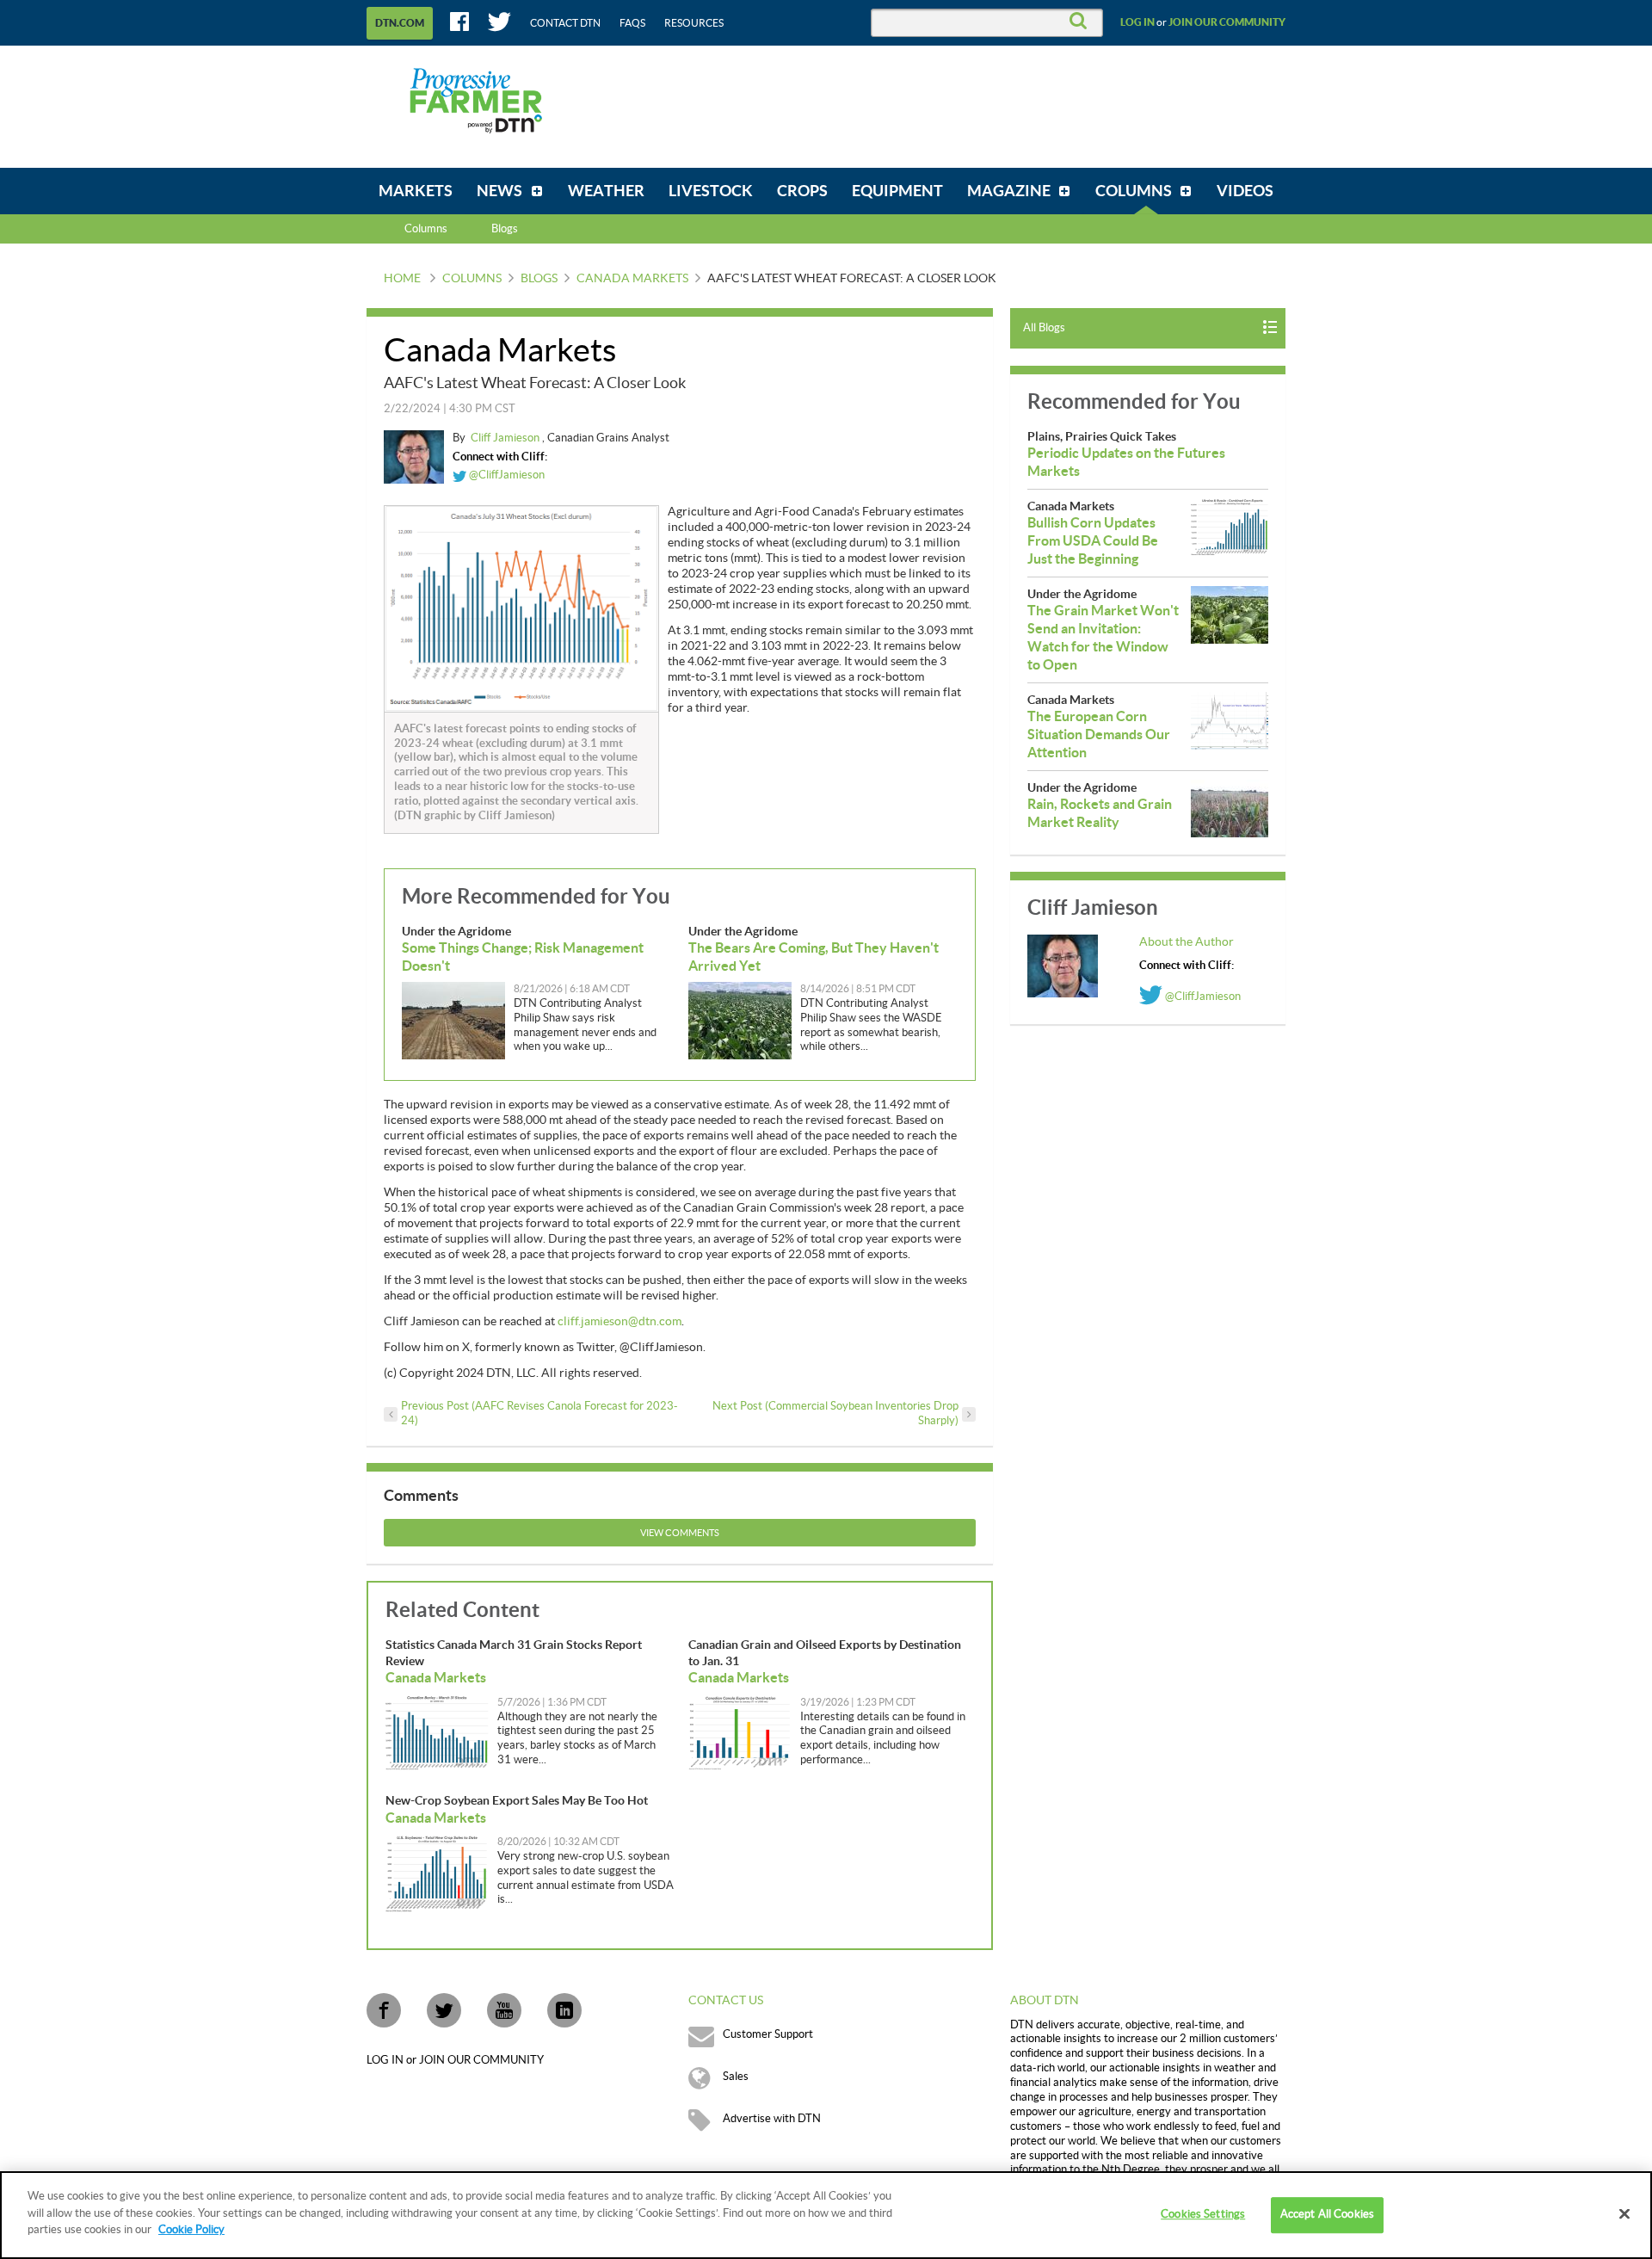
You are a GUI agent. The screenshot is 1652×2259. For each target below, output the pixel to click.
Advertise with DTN (772, 2119)
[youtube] (504, 2010)
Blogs (539, 279)
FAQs (632, 23)
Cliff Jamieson (506, 438)
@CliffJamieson (505, 475)
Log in (1137, 22)
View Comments (680, 1533)
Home (402, 279)
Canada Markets (632, 279)
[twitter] (444, 2010)
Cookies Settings (1203, 2214)
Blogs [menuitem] (505, 229)
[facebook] (384, 2010)
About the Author (1187, 942)
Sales (736, 2077)
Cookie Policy (191, 2230)
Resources (694, 23)
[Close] (1624, 2214)
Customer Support (768, 2034)
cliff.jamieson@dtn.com (619, 1322)
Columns (426, 229)
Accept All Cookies (1327, 2214)
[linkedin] (564, 2010)
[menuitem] (416, 191)
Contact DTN (565, 23)
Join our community (1227, 22)
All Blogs (1044, 328)
